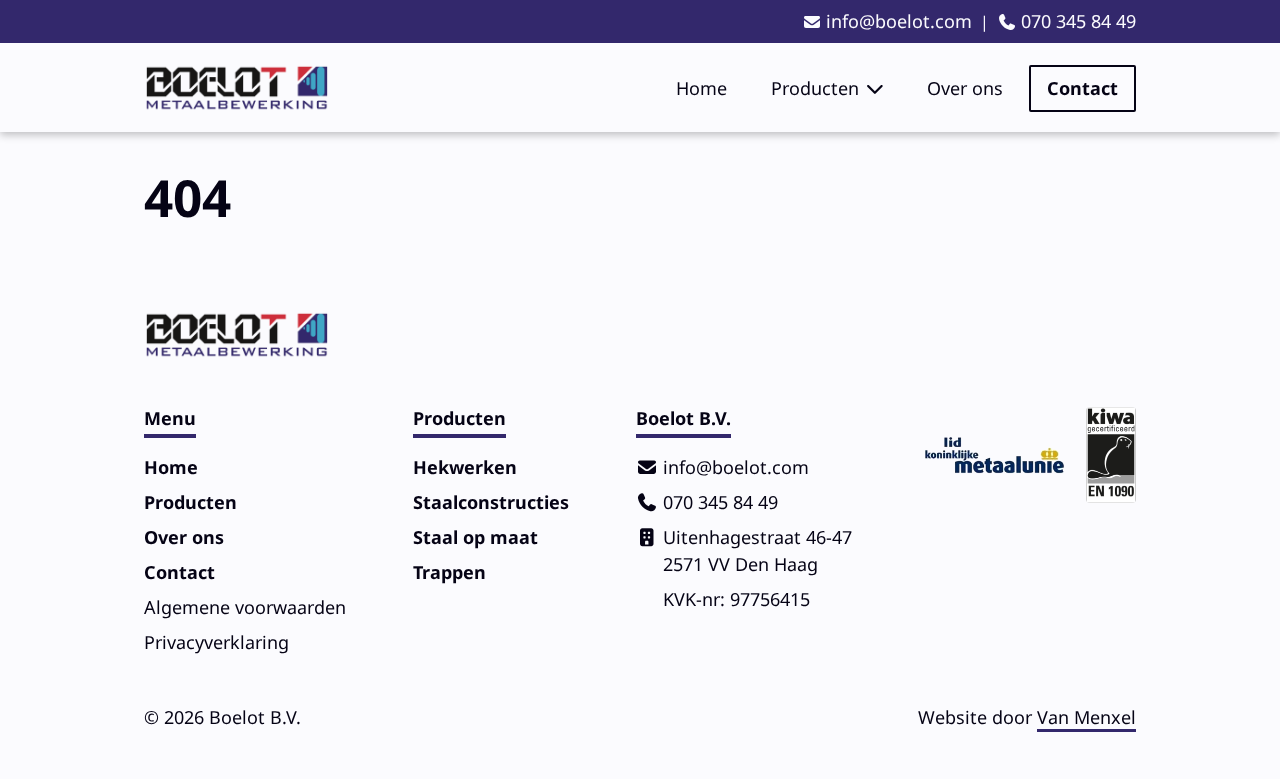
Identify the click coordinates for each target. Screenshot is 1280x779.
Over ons (965, 88)
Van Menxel (1086, 717)
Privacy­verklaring (216, 642)
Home (701, 88)
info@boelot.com (899, 21)
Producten (815, 88)
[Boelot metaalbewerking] (236, 88)
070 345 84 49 (1078, 21)
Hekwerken (465, 467)
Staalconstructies (491, 502)
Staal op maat (475, 537)
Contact (1082, 88)
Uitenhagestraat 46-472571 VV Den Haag (757, 550)
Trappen (449, 572)
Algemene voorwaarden (245, 607)
